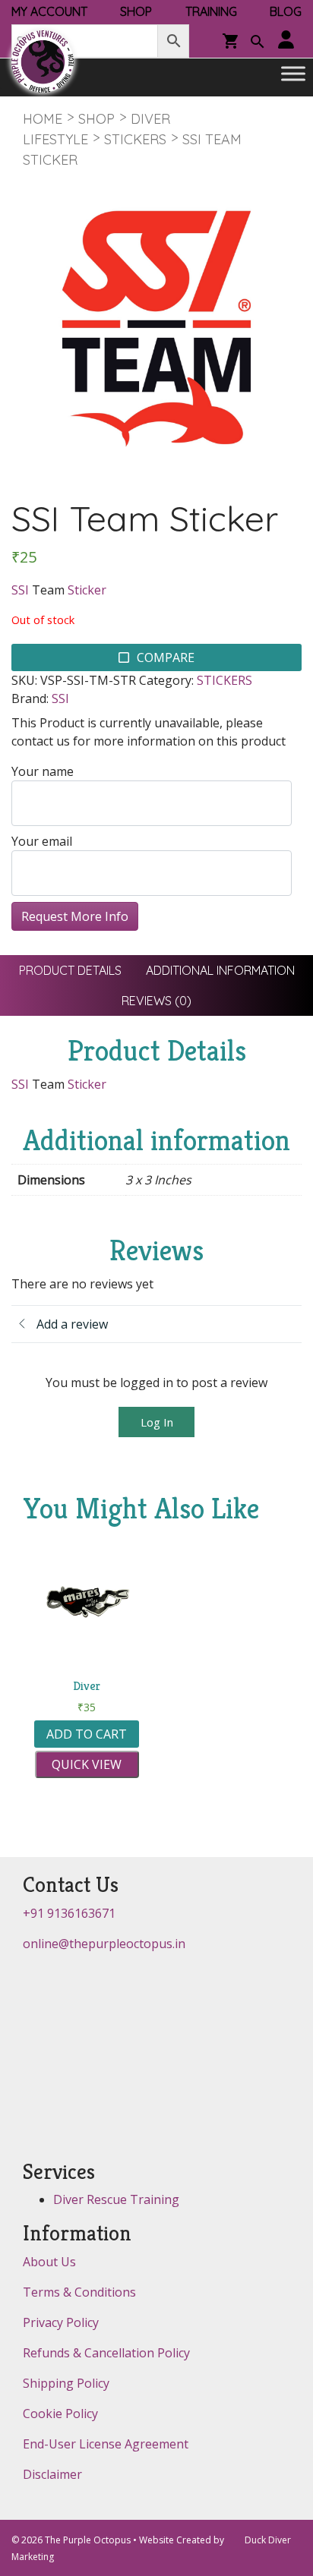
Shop (96, 119)
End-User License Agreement (106, 2444)
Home (43, 119)
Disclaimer (52, 2474)
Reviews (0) (156, 1001)
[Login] (286, 41)
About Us (49, 2262)
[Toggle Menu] (293, 74)
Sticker (87, 590)
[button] (258, 43)
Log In (157, 1422)
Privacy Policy (61, 2322)
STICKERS (135, 139)
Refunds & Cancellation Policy (106, 2353)
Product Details (70, 970)
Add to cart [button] (87, 1734)
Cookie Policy (60, 2414)
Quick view (87, 1764)
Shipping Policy (66, 2383)
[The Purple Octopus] (43, 61)
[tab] (70, 970)
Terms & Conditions (79, 2292)
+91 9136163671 (69, 1913)
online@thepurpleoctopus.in (104, 1944)
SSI (20, 590)
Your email (42, 841)
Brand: (30, 698)
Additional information (220, 970)
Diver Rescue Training (116, 2199)
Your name (43, 771)
